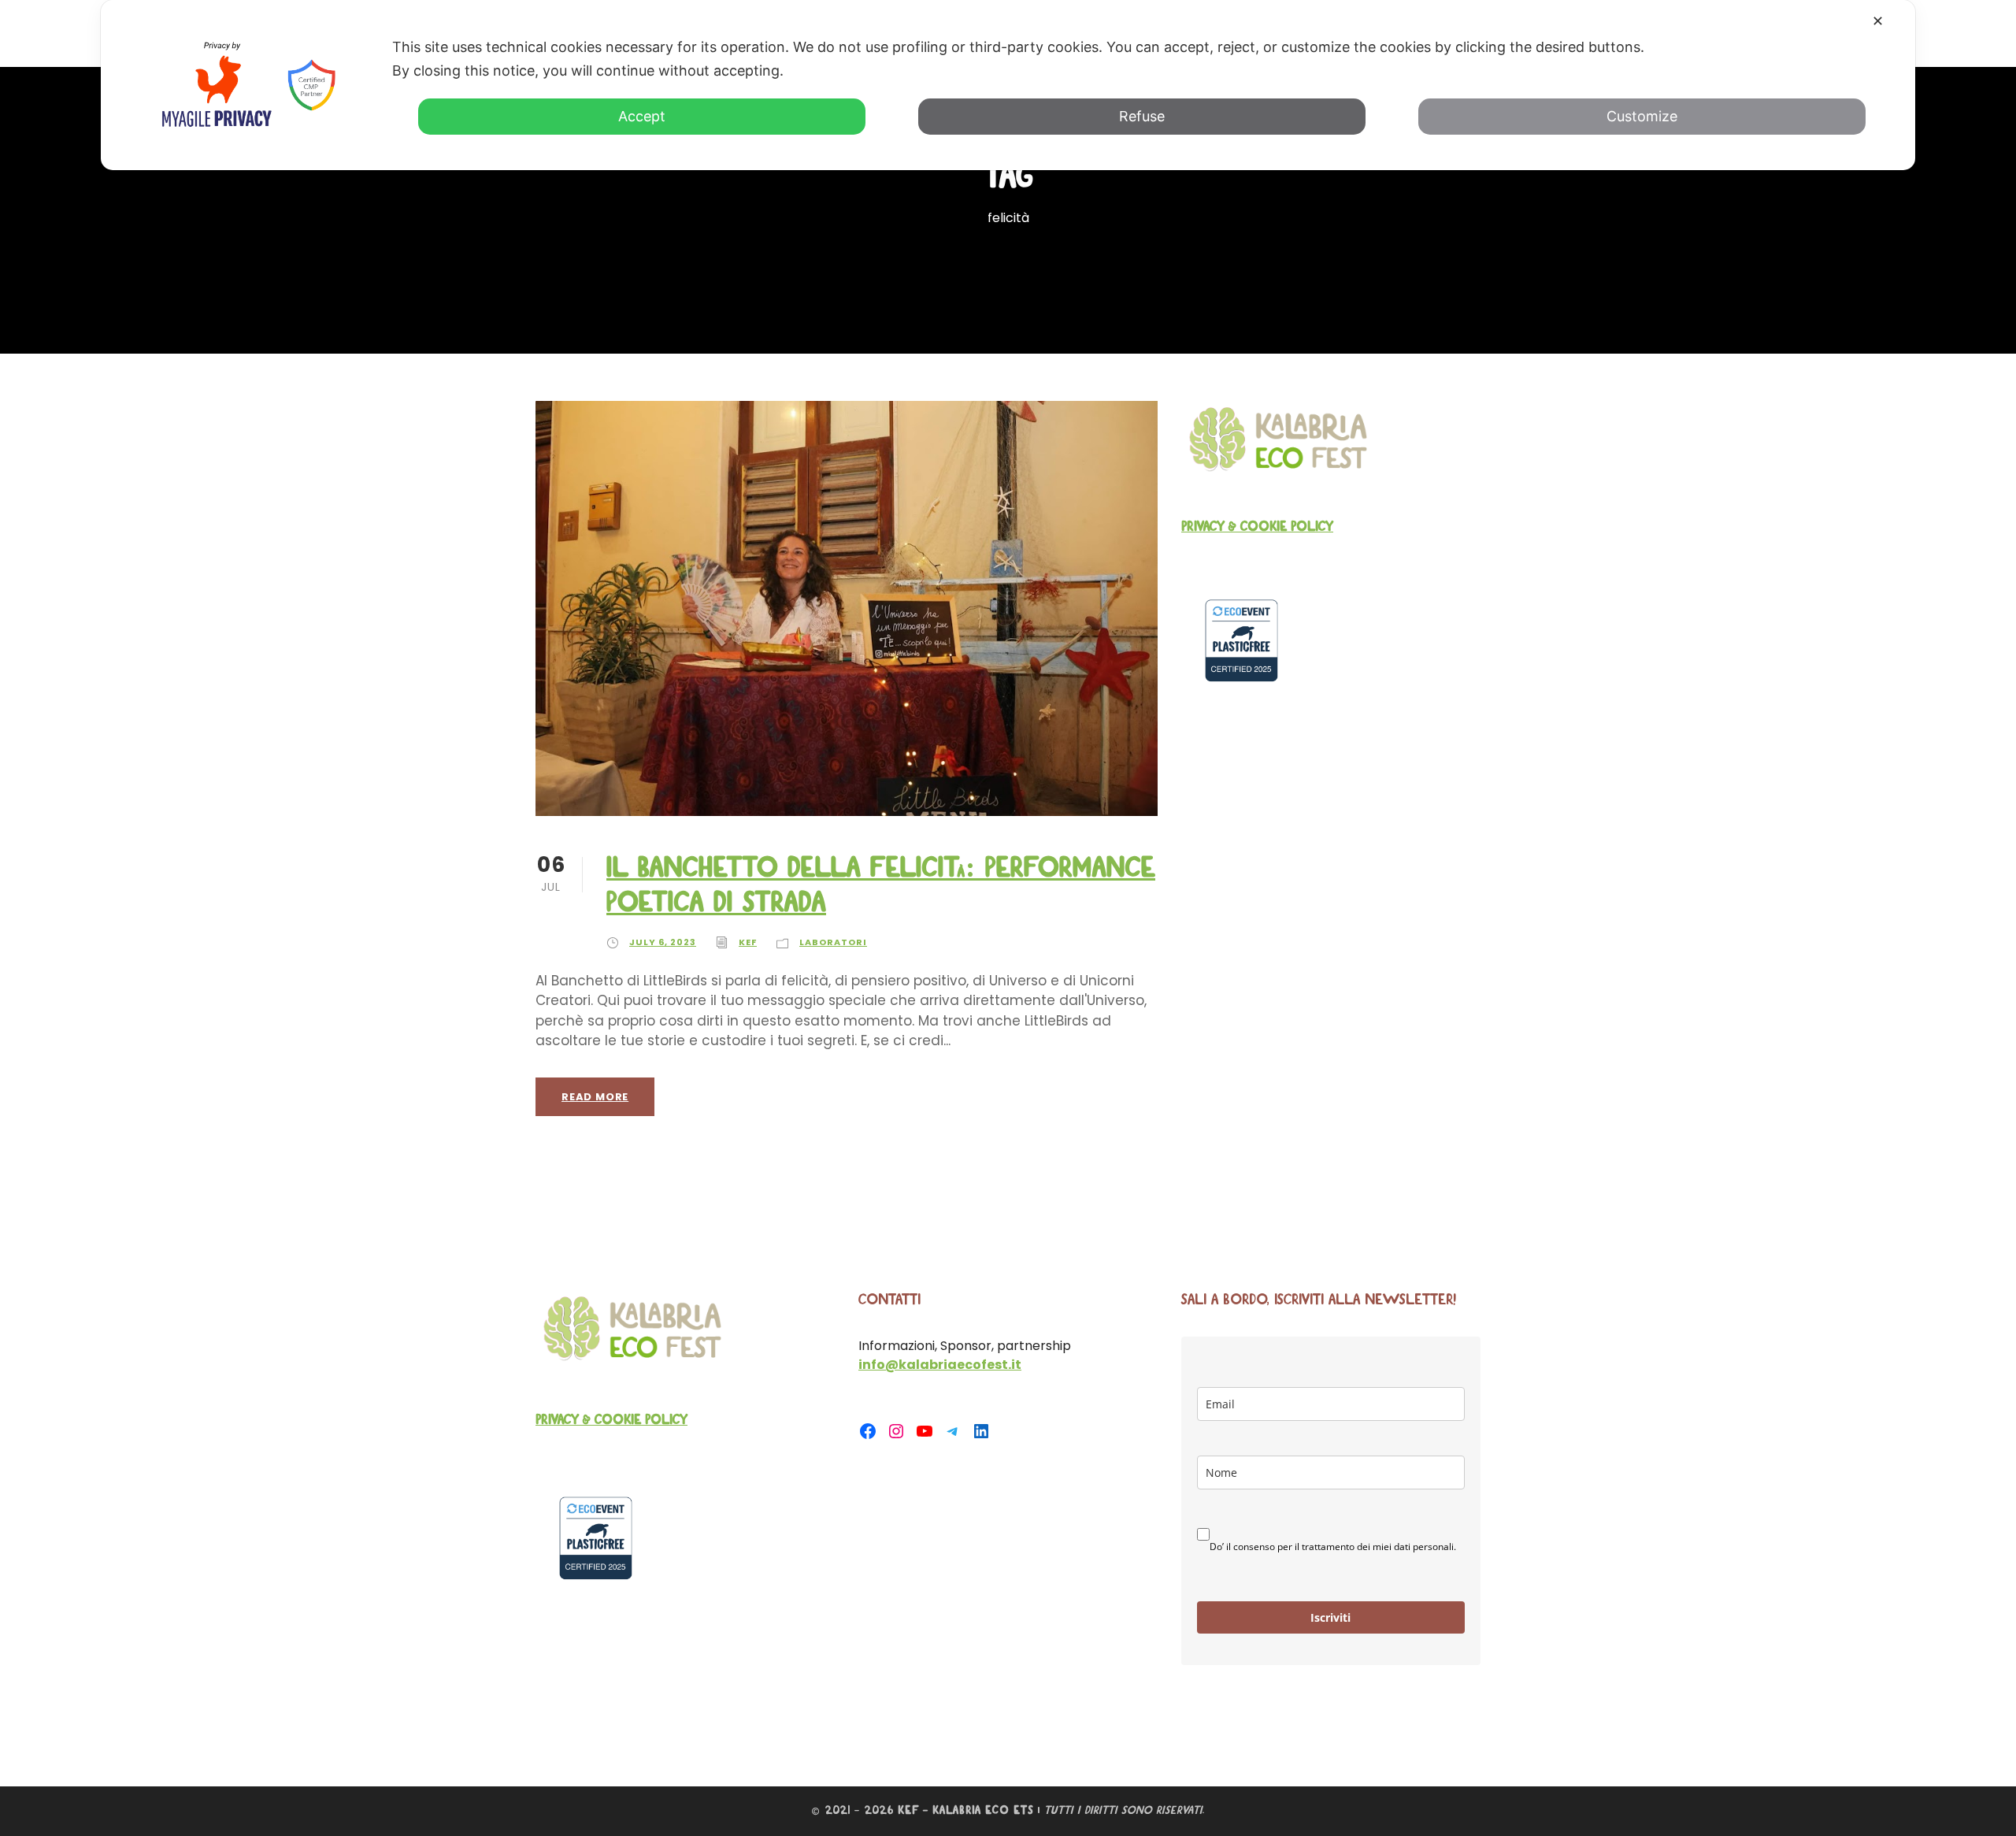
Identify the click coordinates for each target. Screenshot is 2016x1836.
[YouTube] (925, 1431)
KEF (748, 942)
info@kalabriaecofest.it (940, 1365)
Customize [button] (1642, 116)
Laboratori (833, 942)
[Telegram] (953, 1431)
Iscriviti (1330, 1617)
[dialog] (1008, 85)
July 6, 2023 (663, 942)
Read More (595, 1097)
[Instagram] (896, 1431)
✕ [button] (1878, 21)
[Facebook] (868, 1431)
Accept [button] (642, 116)
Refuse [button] (1142, 116)
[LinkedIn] (981, 1431)
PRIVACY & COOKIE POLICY (1257, 527)
